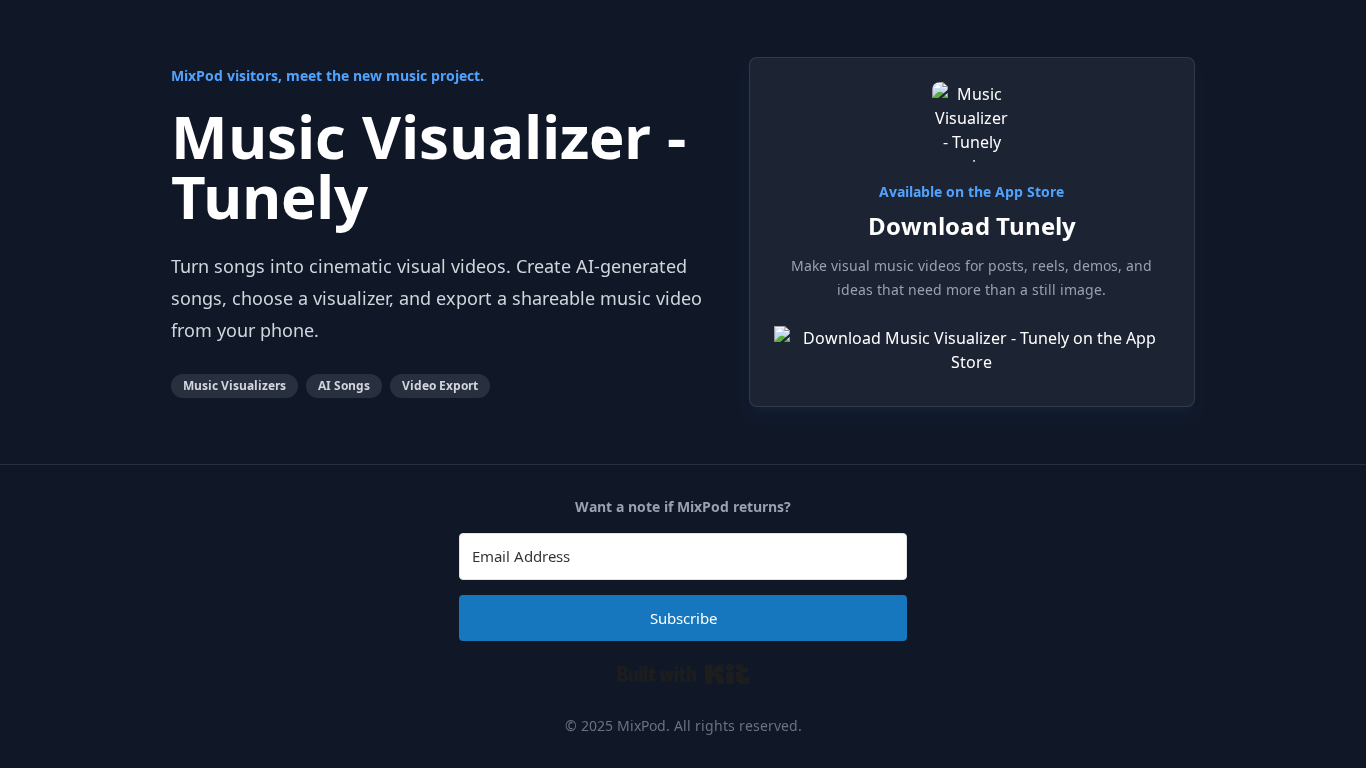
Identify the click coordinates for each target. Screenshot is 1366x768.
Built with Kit (683, 674)
